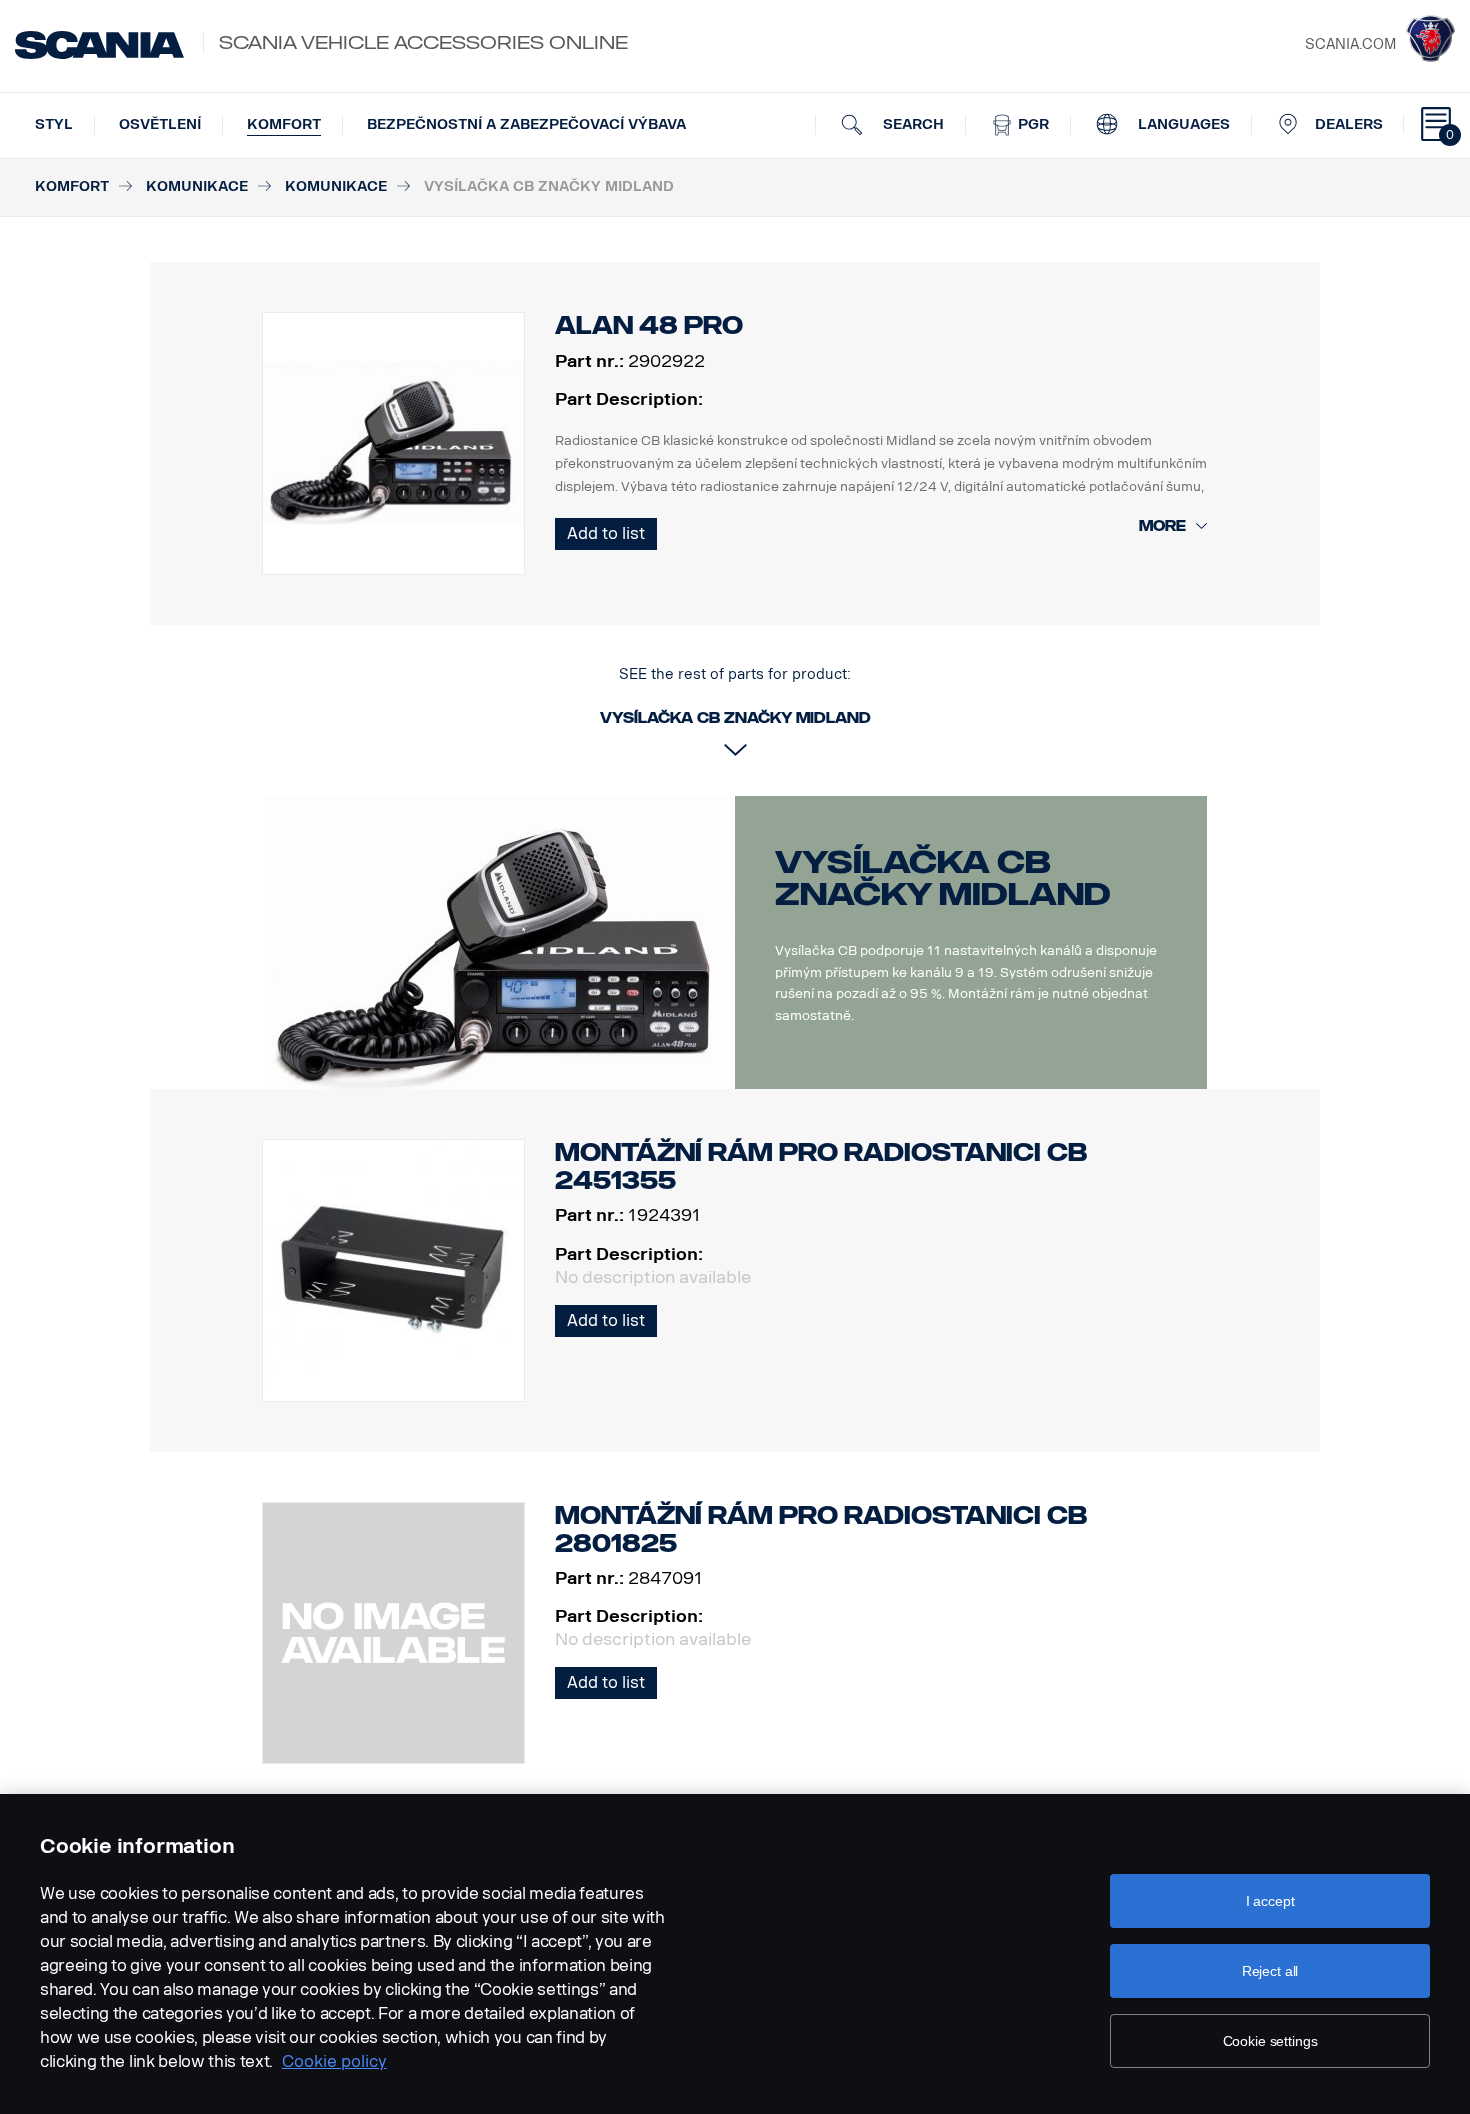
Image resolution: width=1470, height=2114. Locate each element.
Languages (1182, 124)
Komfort (284, 124)
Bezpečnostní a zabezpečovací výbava (526, 124)
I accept (1270, 1901)
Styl (54, 124)
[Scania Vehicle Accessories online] (99, 45)
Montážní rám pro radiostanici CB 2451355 (821, 1166)
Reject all (1270, 1971)
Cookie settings (1270, 2041)
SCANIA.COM (1350, 44)
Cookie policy (334, 2061)
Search (911, 124)
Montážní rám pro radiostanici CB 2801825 (821, 1529)
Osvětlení (160, 124)
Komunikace (197, 186)
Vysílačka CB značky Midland (943, 878)
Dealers (1349, 124)
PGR (1031, 124)
